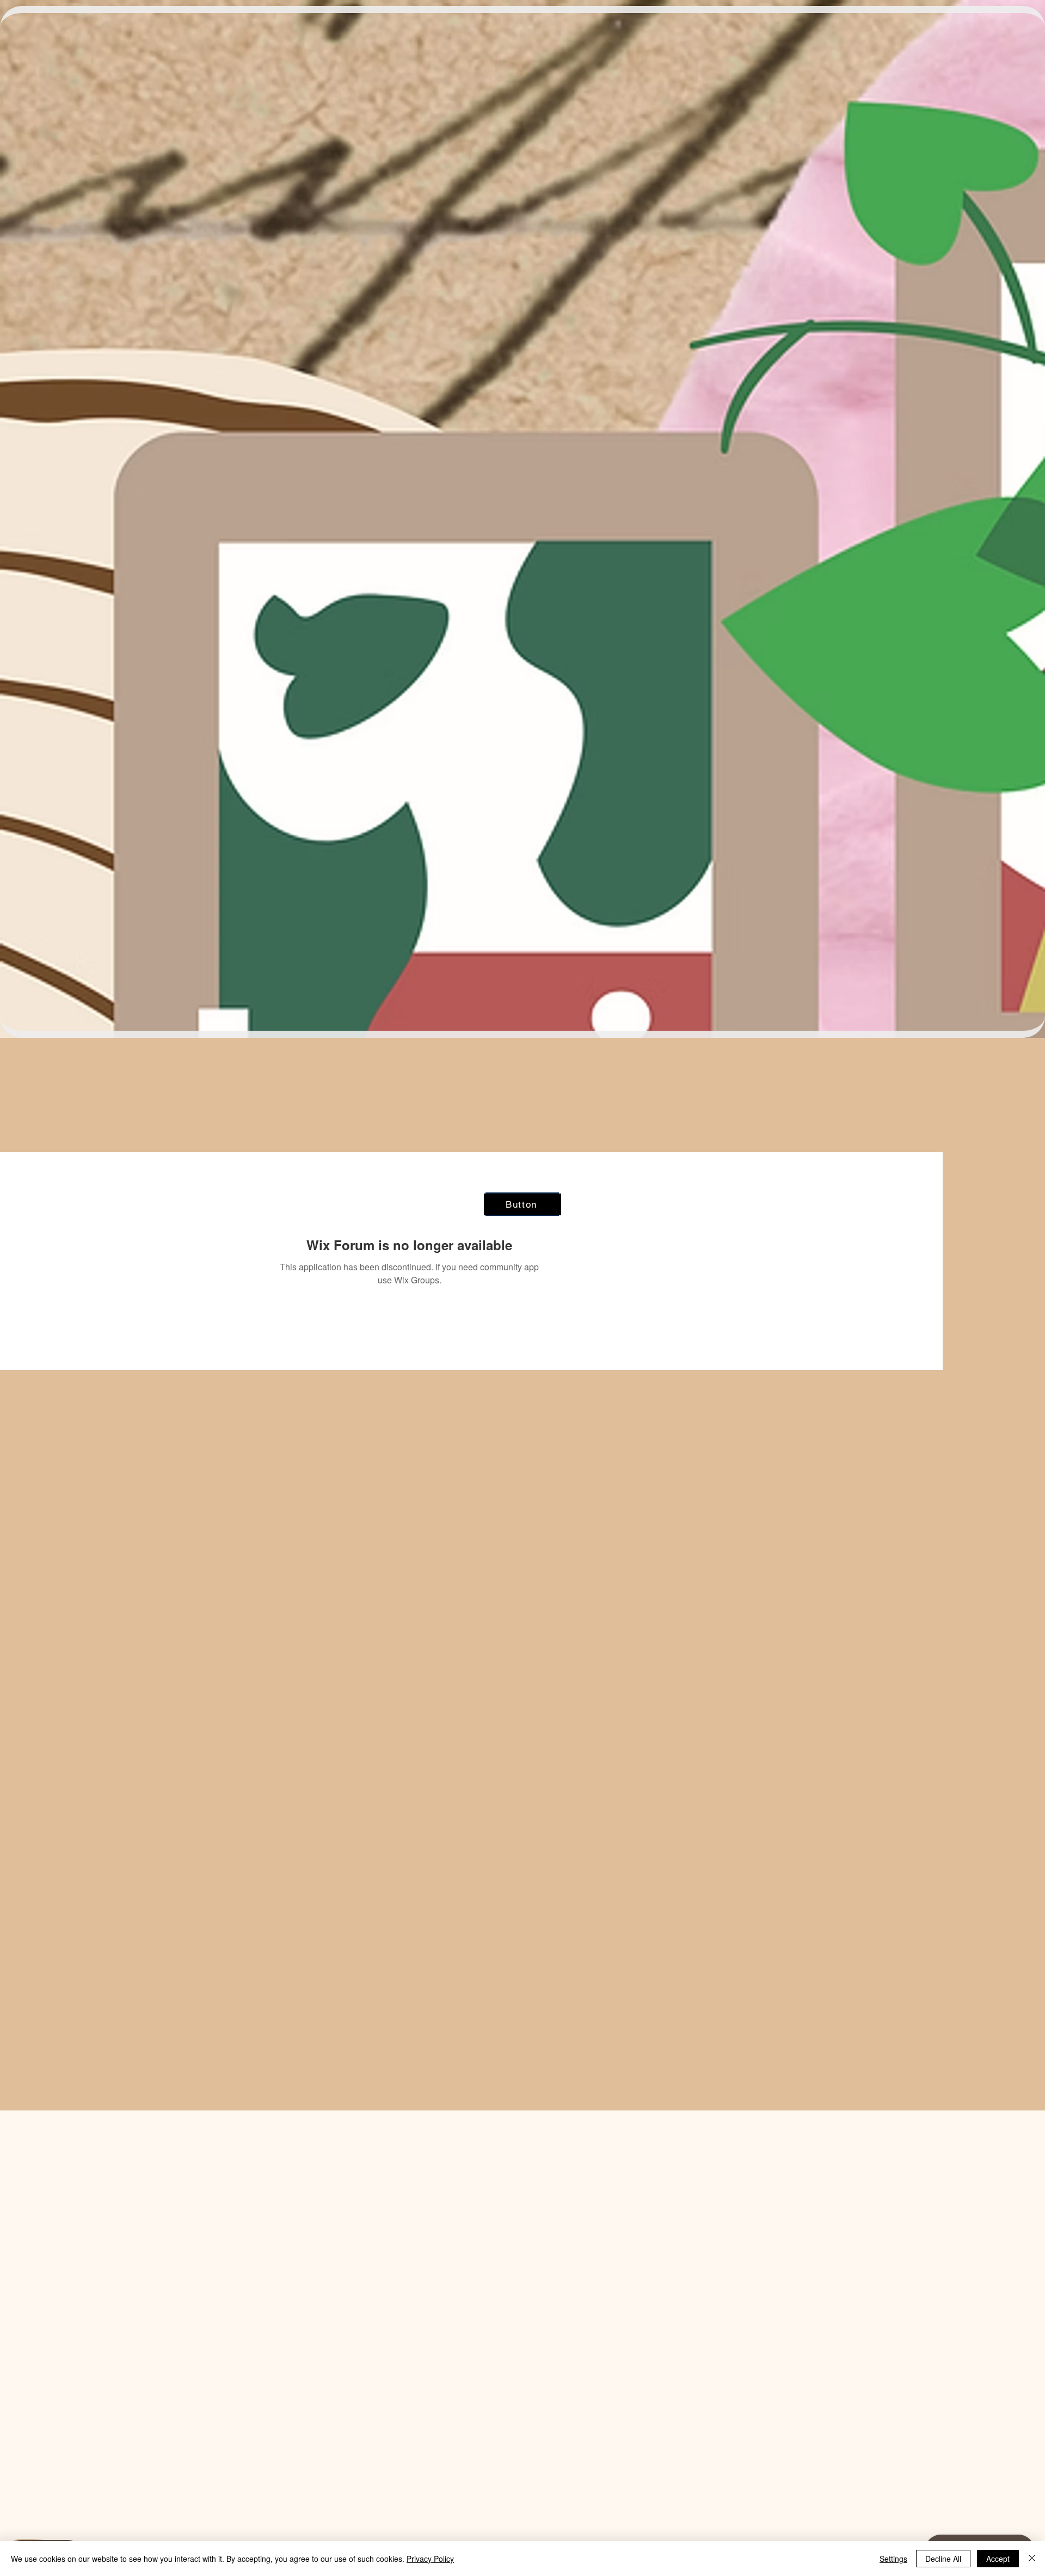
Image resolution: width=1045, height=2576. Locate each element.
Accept (998, 2559)
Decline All (943, 2559)
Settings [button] (893, 2559)
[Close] (1032, 2559)
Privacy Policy (430, 2559)
